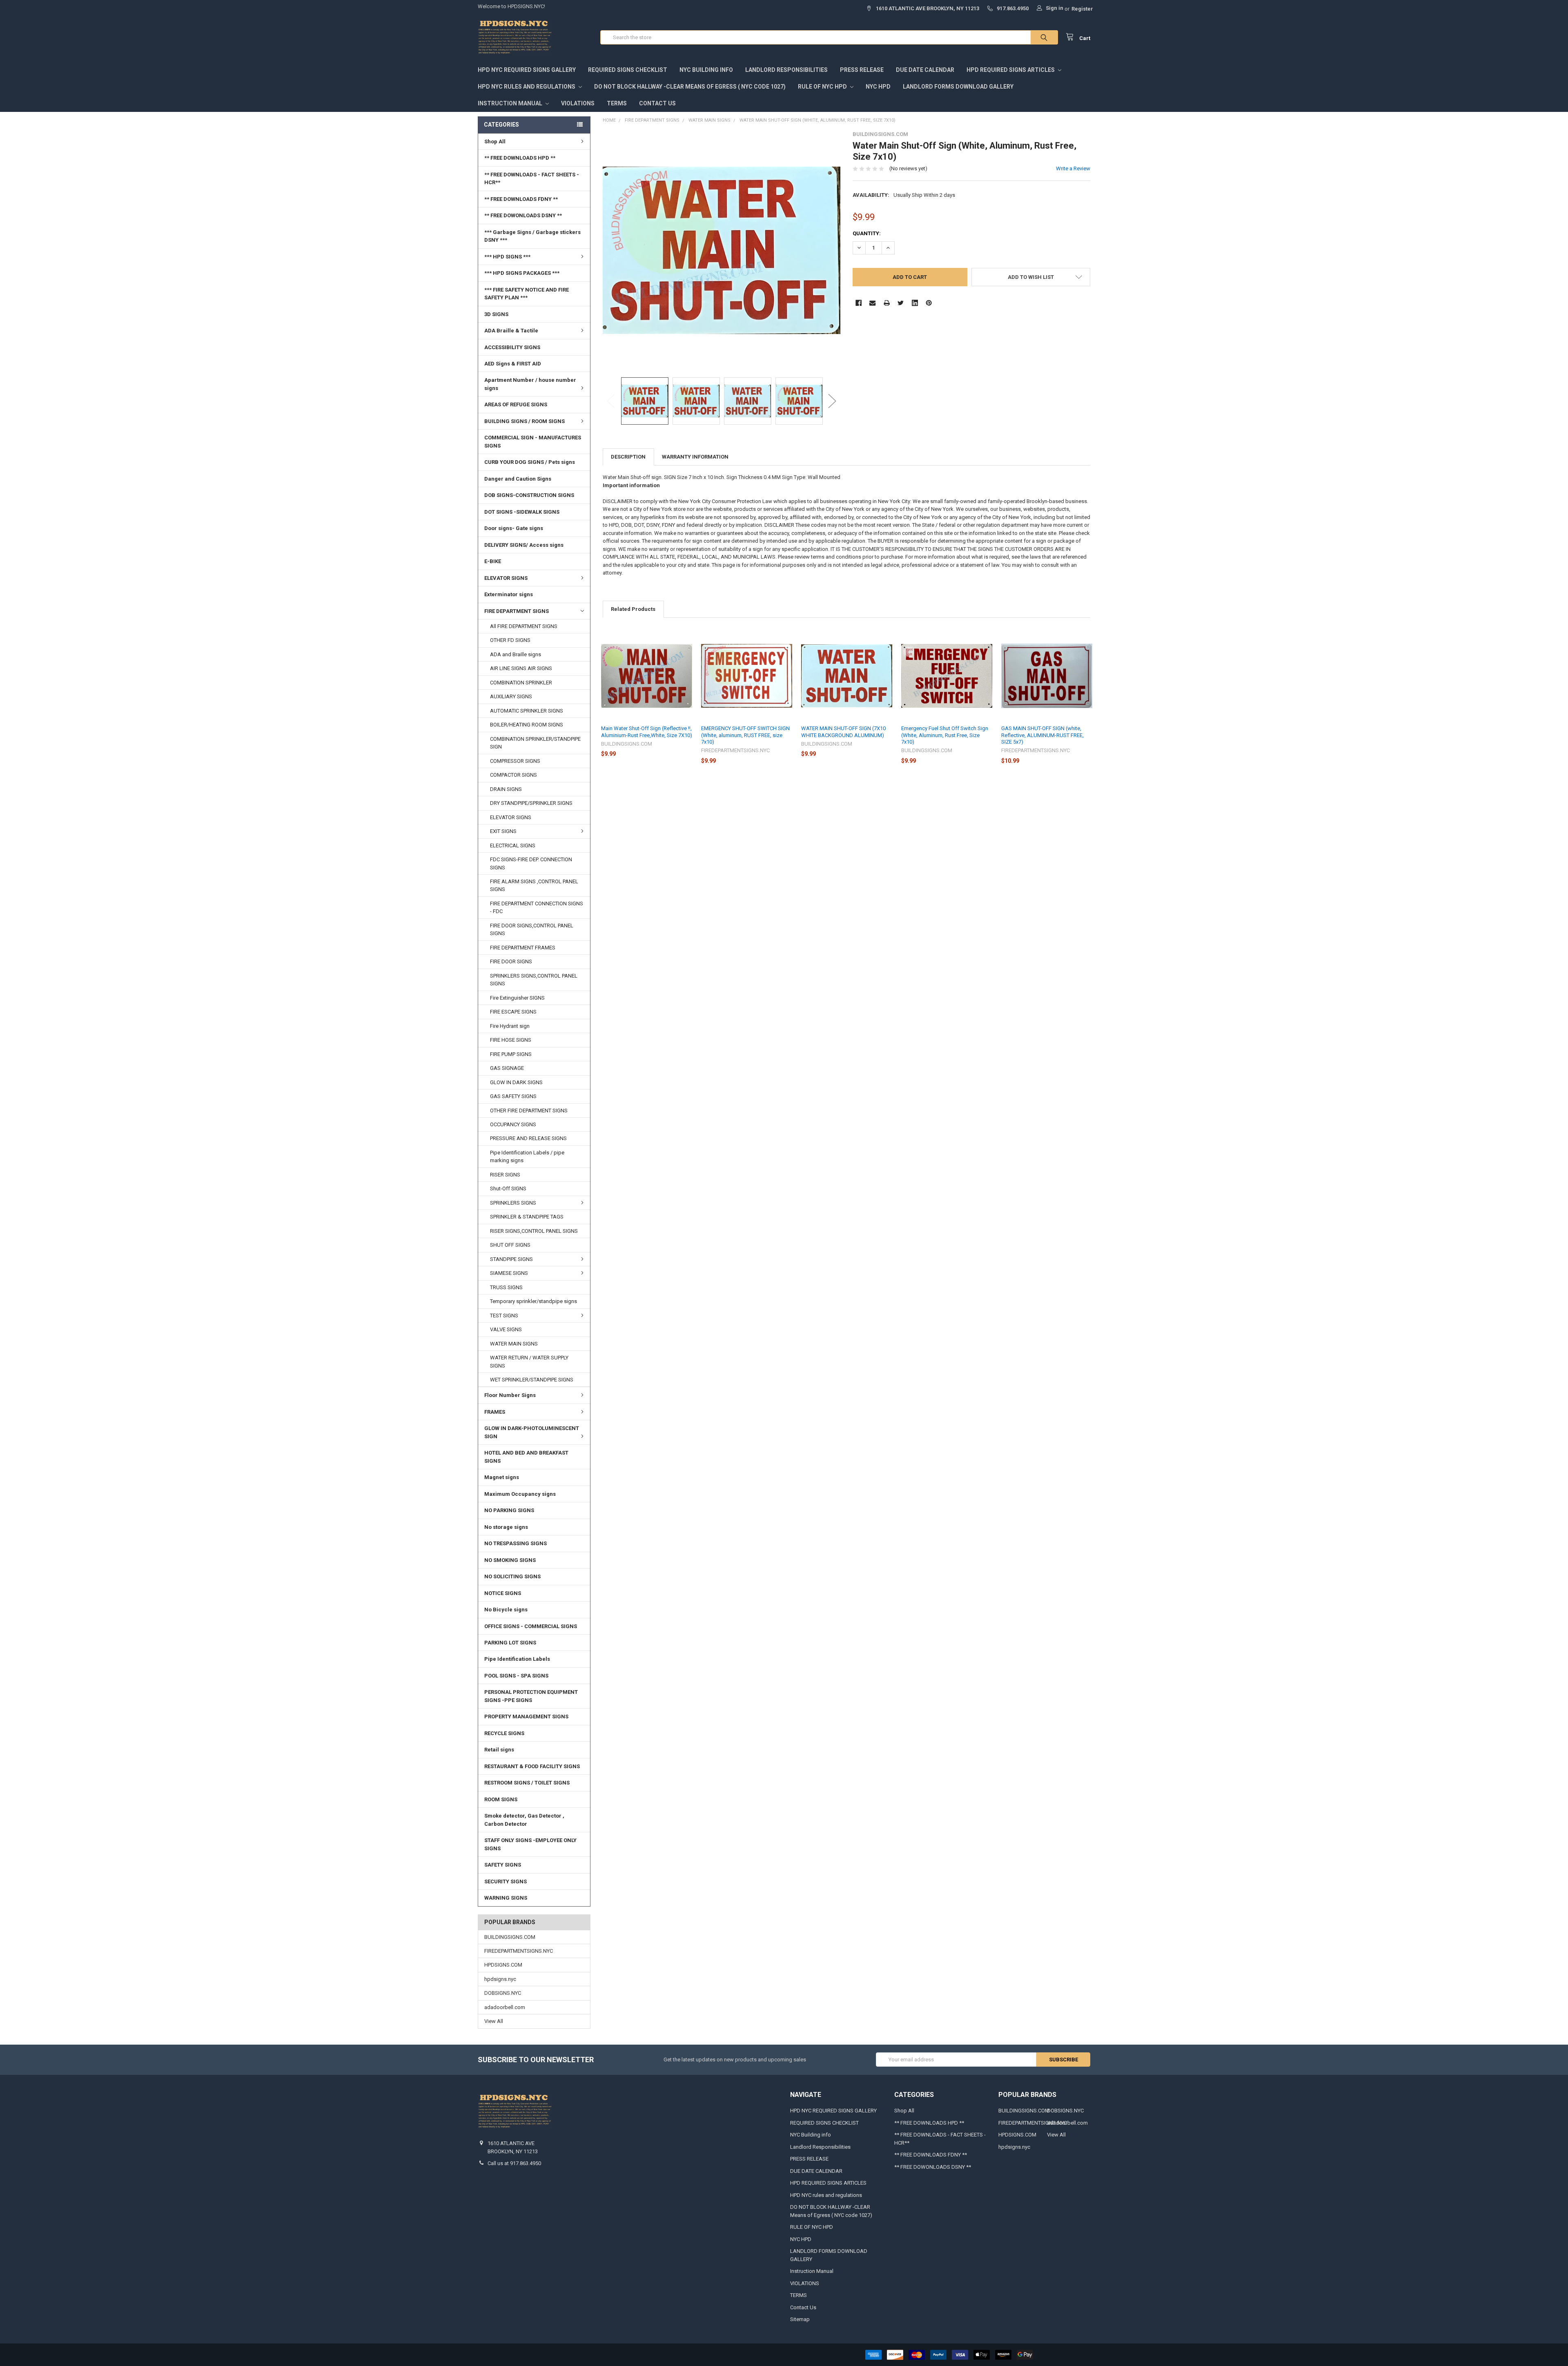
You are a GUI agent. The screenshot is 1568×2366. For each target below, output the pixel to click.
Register (1082, 9)
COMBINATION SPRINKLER (521, 683)
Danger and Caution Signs (518, 479)
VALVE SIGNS (506, 1329)
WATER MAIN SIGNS (514, 1344)
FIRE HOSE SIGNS (511, 1040)
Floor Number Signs (510, 1395)
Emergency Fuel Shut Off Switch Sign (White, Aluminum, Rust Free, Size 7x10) (945, 735)
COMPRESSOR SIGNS (515, 761)
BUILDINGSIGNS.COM (510, 1937)
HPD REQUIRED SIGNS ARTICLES (1011, 70)
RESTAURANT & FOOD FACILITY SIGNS (532, 1766)
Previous (611, 401)
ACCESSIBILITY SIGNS (512, 347)
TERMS (617, 103)
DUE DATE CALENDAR (925, 70)
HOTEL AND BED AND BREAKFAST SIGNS (526, 1457)
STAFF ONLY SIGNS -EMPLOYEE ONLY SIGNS (530, 1844)
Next (832, 401)
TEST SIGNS (504, 1316)
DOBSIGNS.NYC (503, 1993)
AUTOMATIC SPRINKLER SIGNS (527, 711)
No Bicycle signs (506, 1610)
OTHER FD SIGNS (510, 640)
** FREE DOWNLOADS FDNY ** (521, 199)
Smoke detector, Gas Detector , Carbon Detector (524, 1820)
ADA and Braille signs (516, 654)
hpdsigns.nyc (500, 1979)
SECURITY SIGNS (506, 1881)
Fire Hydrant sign (510, 1026)
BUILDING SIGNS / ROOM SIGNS (525, 421)
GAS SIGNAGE (507, 1068)
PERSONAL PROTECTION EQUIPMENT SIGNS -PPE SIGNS (531, 1696)
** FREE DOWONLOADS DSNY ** (523, 215)
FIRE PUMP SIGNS (511, 1054)
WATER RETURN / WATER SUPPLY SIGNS (529, 1362)
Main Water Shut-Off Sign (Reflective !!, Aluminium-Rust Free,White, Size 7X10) (647, 732)
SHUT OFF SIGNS (510, 1245)
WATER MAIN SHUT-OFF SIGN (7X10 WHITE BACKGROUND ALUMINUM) (843, 732)
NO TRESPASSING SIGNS (516, 1543)
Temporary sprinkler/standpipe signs (533, 1301)
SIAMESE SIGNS (509, 1273)
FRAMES (495, 1412)
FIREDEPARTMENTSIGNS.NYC (519, 1951)
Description (628, 457)
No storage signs (506, 1527)
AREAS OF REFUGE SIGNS (516, 404)
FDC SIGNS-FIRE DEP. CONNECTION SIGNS (531, 863)
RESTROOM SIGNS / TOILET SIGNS (527, 1783)
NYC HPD (878, 87)
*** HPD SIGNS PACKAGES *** (522, 273)
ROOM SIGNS (501, 1799)
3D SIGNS (496, 314)
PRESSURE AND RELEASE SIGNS (528, 1138)
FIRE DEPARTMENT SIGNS (517, 611)
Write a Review (1073, 168)
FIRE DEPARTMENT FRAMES (523, 948)
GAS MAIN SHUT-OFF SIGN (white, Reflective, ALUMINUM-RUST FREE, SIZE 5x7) (1042, 735)
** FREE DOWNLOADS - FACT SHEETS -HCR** (532, 179)
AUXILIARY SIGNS (511, 696)
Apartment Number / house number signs (530, 384)
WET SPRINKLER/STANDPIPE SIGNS (532, 1380)
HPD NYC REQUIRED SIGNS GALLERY (527, 70)
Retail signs (499, 1750)
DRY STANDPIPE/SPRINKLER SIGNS (531, 803)
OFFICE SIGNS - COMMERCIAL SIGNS (531, 1626)
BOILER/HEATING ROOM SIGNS (527, 725)
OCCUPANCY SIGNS (513, 1124)
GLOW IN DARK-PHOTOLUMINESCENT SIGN (532, 1432)
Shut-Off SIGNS (508, 1189)
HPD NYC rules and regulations (527, 87)
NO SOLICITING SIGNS (512, 1576)
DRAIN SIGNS (506, 789)
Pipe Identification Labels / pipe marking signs (527, 1157)
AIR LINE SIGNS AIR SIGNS (521, 668)
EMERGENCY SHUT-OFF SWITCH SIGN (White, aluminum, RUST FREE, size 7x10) (745, 735)
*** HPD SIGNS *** (507, 257)
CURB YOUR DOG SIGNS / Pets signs (530, 462)
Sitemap (800, 2319)
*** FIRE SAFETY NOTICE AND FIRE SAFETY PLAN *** (527, 294)
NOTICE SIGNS (503, 1593)
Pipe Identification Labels (517, 1659)
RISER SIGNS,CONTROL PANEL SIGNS (534, 1231)
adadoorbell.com (505, 2007)
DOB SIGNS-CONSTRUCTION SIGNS (529, 495)
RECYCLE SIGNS (504, 1733)
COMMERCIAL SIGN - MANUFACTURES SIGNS (533, 442)
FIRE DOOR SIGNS (511, 961)
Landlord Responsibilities (786, 70)
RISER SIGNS (505, 1175)
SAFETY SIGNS (503, 1865)
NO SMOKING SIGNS (510, 1560)
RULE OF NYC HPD (823, 87)
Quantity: (867, 233)
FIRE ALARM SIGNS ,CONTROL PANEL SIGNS (534, 886)
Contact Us (657, 103)
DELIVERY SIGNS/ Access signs (524, 545)
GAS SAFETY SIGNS (513, 1096)
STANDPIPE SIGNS (511, 1259)
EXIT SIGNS (503, 831)
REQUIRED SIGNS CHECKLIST (628, 70)
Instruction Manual (511, 103)
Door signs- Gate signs (514, 528)
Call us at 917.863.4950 (514, 2163)
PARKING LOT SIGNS (510, 1643)
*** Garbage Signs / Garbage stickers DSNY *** (532, 236)
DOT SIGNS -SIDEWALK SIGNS (522, 512)
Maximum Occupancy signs (520, 1494)
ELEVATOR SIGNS (506, 578)
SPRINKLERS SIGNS (513, 1203)
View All (494, 2021)
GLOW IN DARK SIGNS (516, 1082)
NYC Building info (706, 70)
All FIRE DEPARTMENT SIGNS (524, 626)
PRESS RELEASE (862, 70)
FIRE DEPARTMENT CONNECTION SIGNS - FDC (537, 908)
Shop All (495, 141)
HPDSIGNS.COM (503, 1965)
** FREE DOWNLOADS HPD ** (520, 158)
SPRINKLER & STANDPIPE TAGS (527, 1217)
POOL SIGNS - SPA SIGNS (516, 1676)
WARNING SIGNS (506, 1898)
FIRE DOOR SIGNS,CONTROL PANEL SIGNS (532, 930)
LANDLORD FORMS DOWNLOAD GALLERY (958, 87)
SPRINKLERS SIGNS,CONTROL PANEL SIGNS (534, 980)
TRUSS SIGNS (506, 1287)
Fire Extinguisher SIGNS (517, 998)
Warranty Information (695, 457)
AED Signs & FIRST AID (513, 364)
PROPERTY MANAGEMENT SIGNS (526, 1717)
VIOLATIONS (578, 103)
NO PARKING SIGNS (509, 1510)
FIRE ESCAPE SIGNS (513, 1012)
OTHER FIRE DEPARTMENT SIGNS (529, 1111)
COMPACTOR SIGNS (513, 775)
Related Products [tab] (633, 609)
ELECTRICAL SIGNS (513, 845)
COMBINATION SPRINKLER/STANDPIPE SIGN (535, 743)
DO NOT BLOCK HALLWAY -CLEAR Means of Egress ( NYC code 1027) (690, 87)
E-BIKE (493, 561)
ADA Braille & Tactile (511, 331)
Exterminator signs (509, 594)
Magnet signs (502, 1477)
